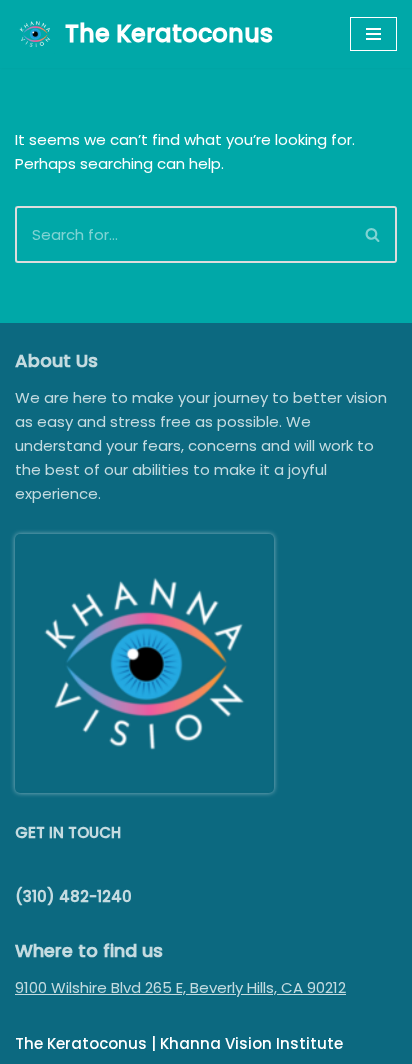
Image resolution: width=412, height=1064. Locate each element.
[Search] (373, 234)
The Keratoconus (81, 1043)
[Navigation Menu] (373, 34)
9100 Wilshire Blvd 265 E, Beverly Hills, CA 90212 (180, 987)
